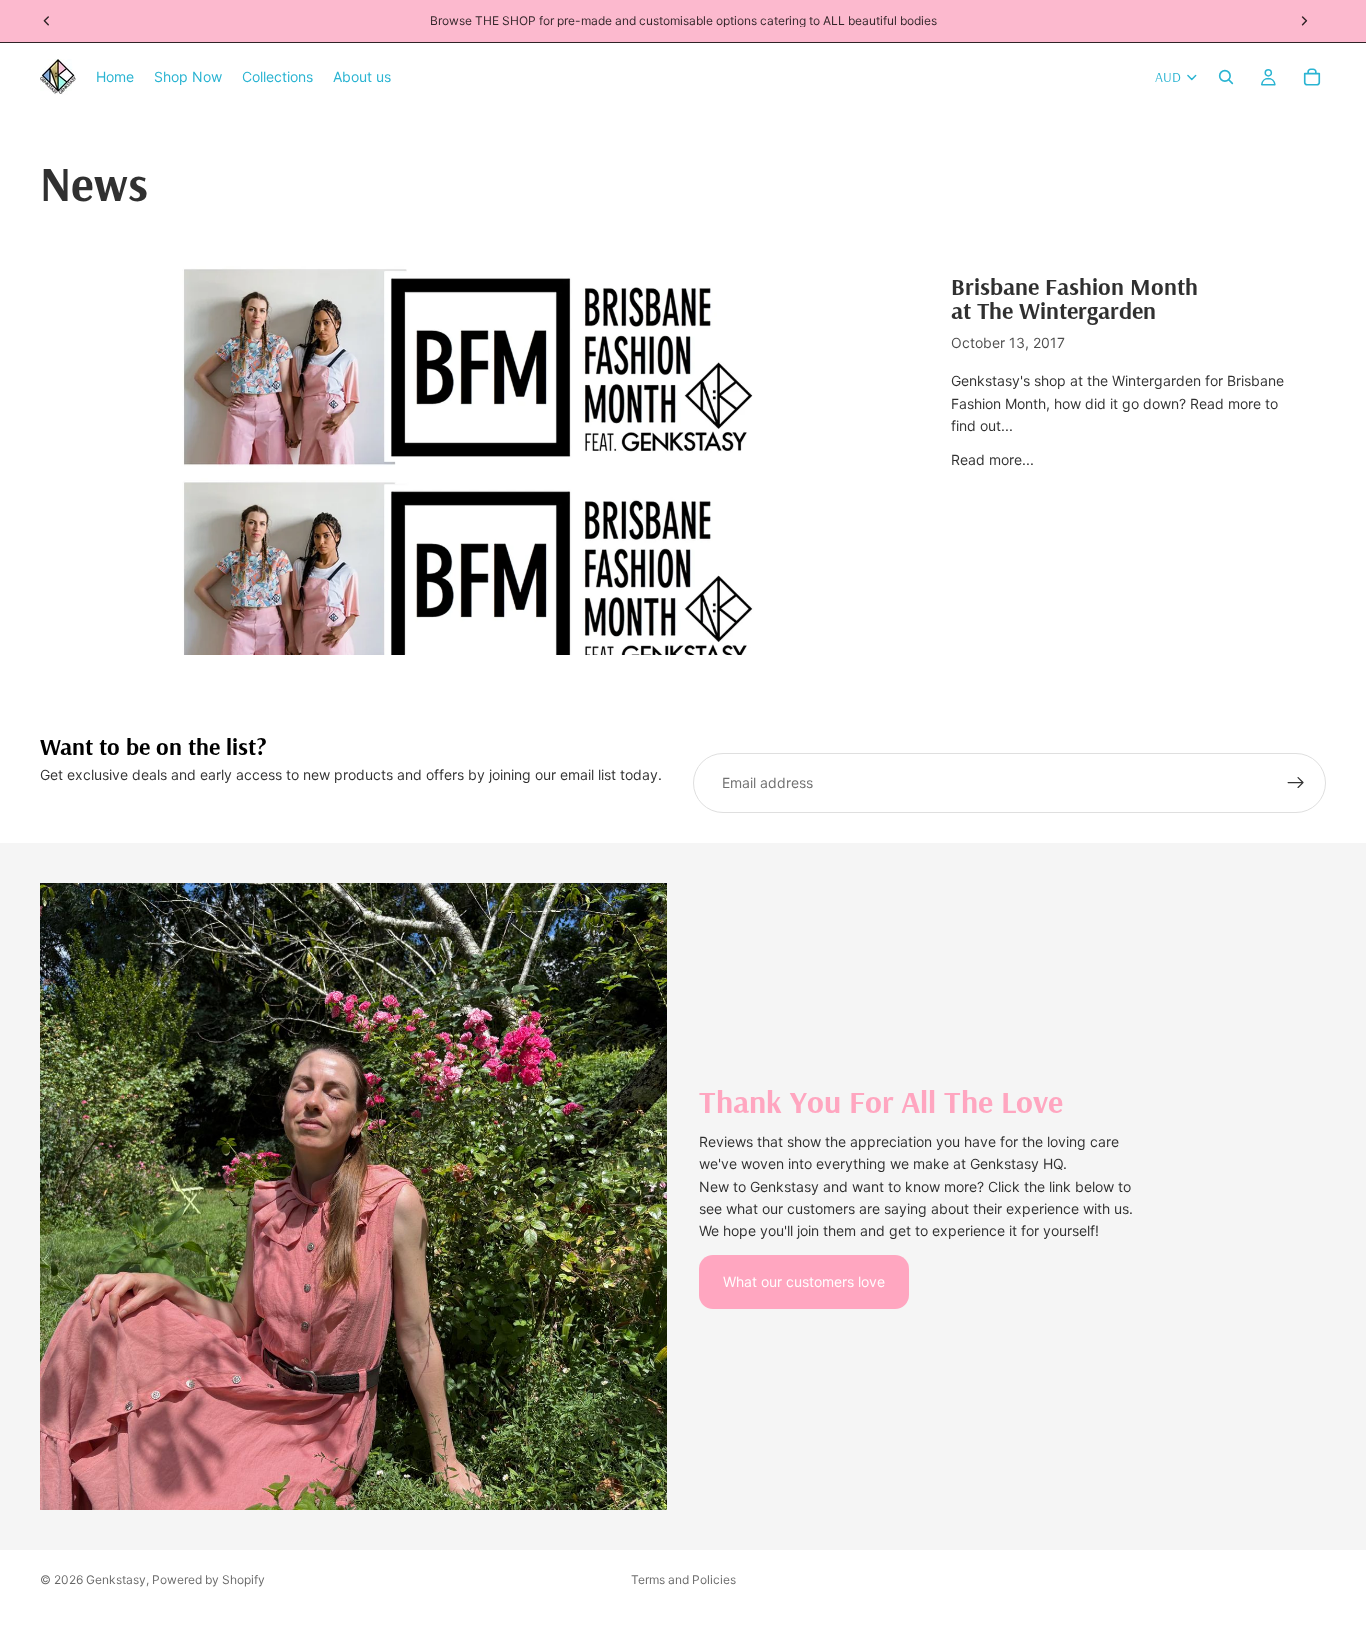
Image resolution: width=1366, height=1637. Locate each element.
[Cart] (1312, 77)
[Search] (1226, 77)
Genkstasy (116, 1579)
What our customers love (804, 1281)
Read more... (992, 459)
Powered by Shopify (208, 1579)
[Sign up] (1296, 783)
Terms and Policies (683, 1579)
